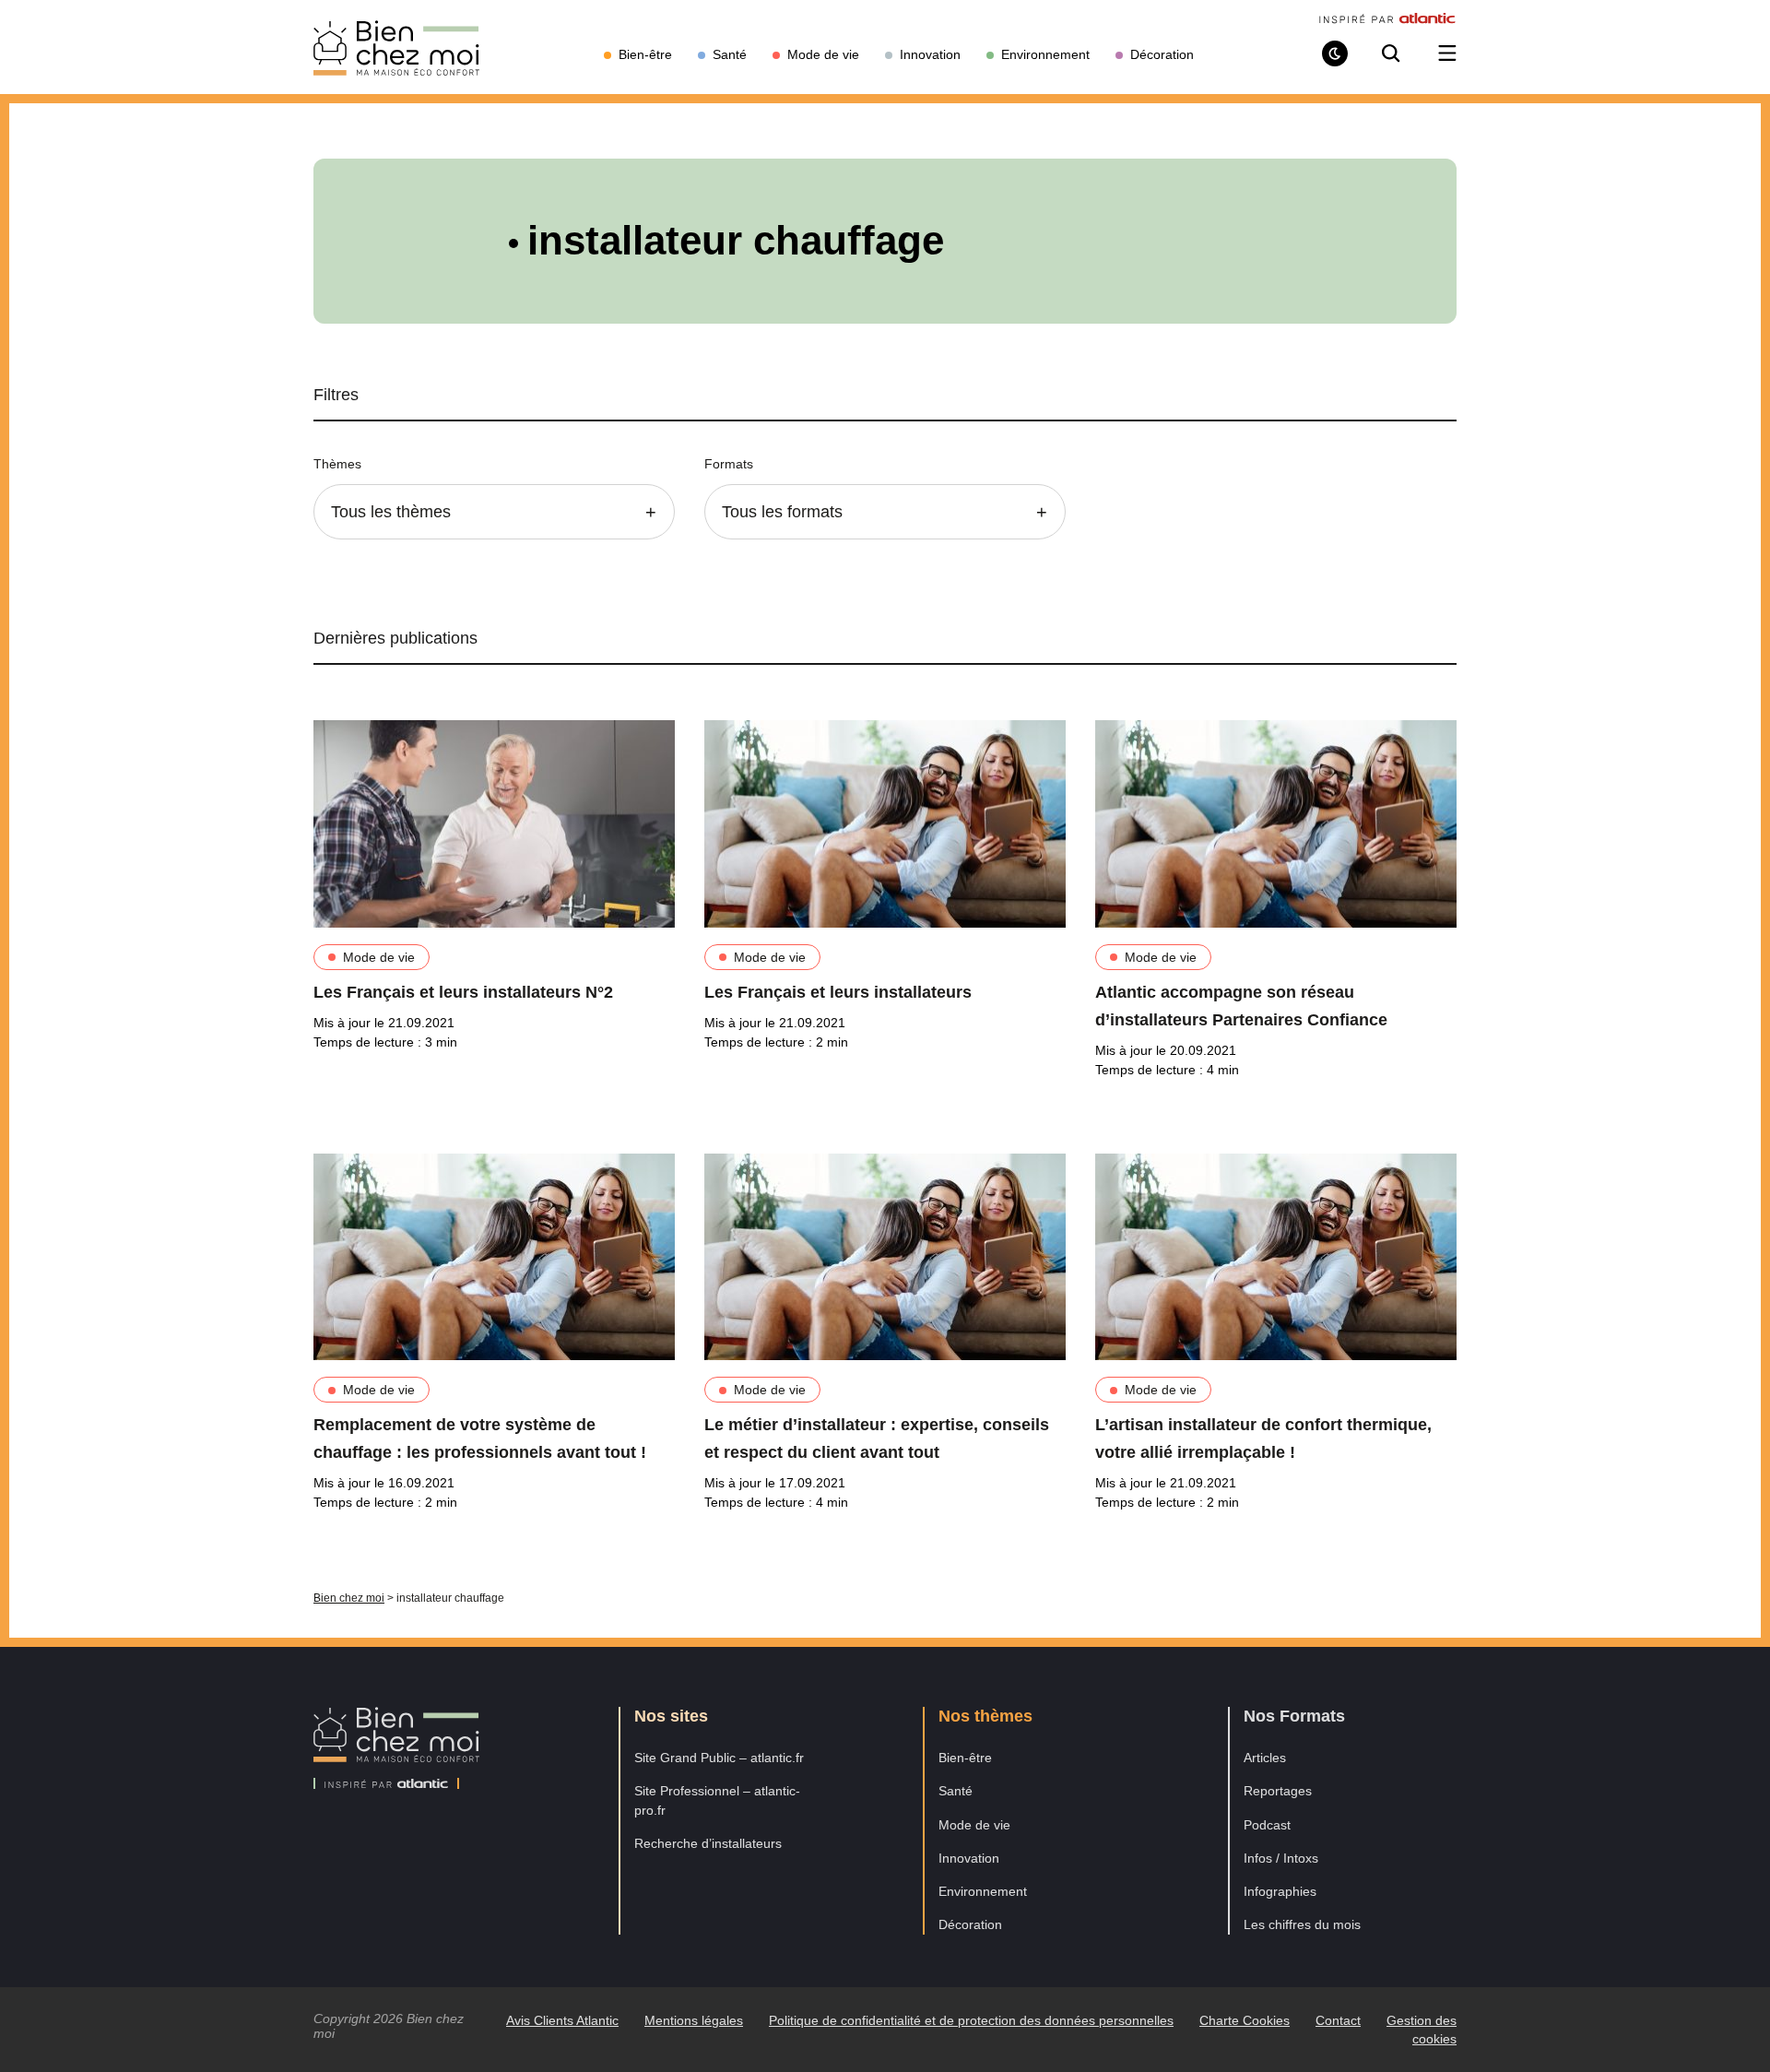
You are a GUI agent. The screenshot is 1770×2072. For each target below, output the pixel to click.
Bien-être (965, 1758)
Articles (1265, 1758)
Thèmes (337, 464)
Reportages (1278, 1791)
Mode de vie (379, 957)
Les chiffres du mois (1302, 1924)
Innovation (969, 1858)
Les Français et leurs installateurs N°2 (463, 992)
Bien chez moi (349, 1598)
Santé (956, 1791)
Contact (1338, 2020)
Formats (729, 464)
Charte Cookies (1245, 2020)
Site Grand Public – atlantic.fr (719, 1758)
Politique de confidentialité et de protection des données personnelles (971, 2020)
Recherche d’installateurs (708, 1843)
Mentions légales (694, 2020)
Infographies (1280, 1891)
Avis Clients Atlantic (562, 2020)
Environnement (983, 1891)
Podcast (1267, 1825)
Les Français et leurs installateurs (838, 992)
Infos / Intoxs (1281, 1858)
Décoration (970, 1924)
